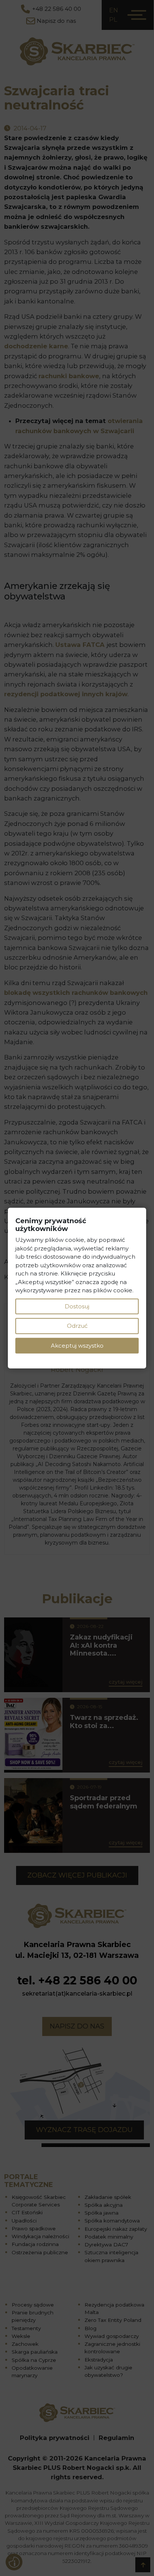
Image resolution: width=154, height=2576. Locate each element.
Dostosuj (77, 1306)
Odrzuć (77, 1326)
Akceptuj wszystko (77, 1345)
